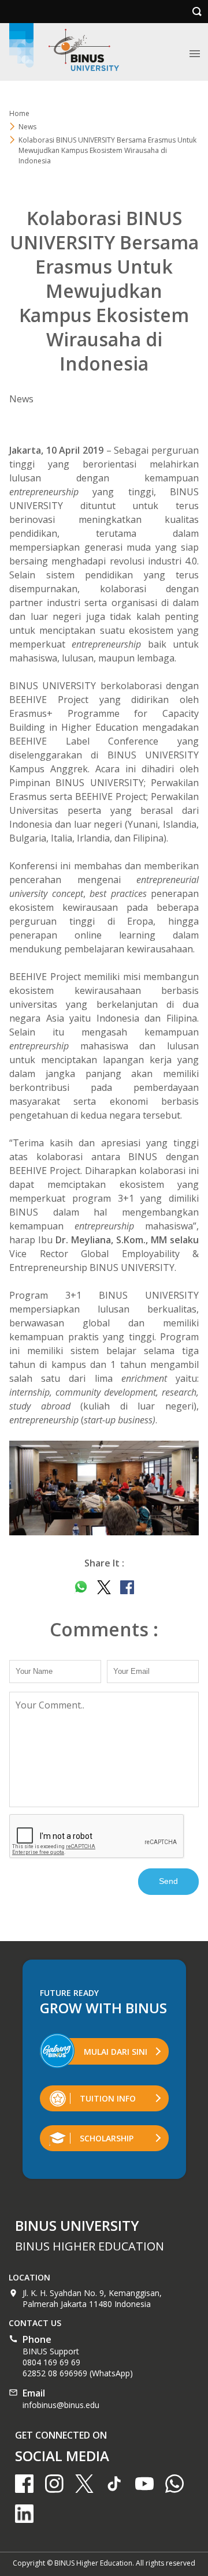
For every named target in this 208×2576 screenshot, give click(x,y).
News (27, 127)
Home (19, 113)
